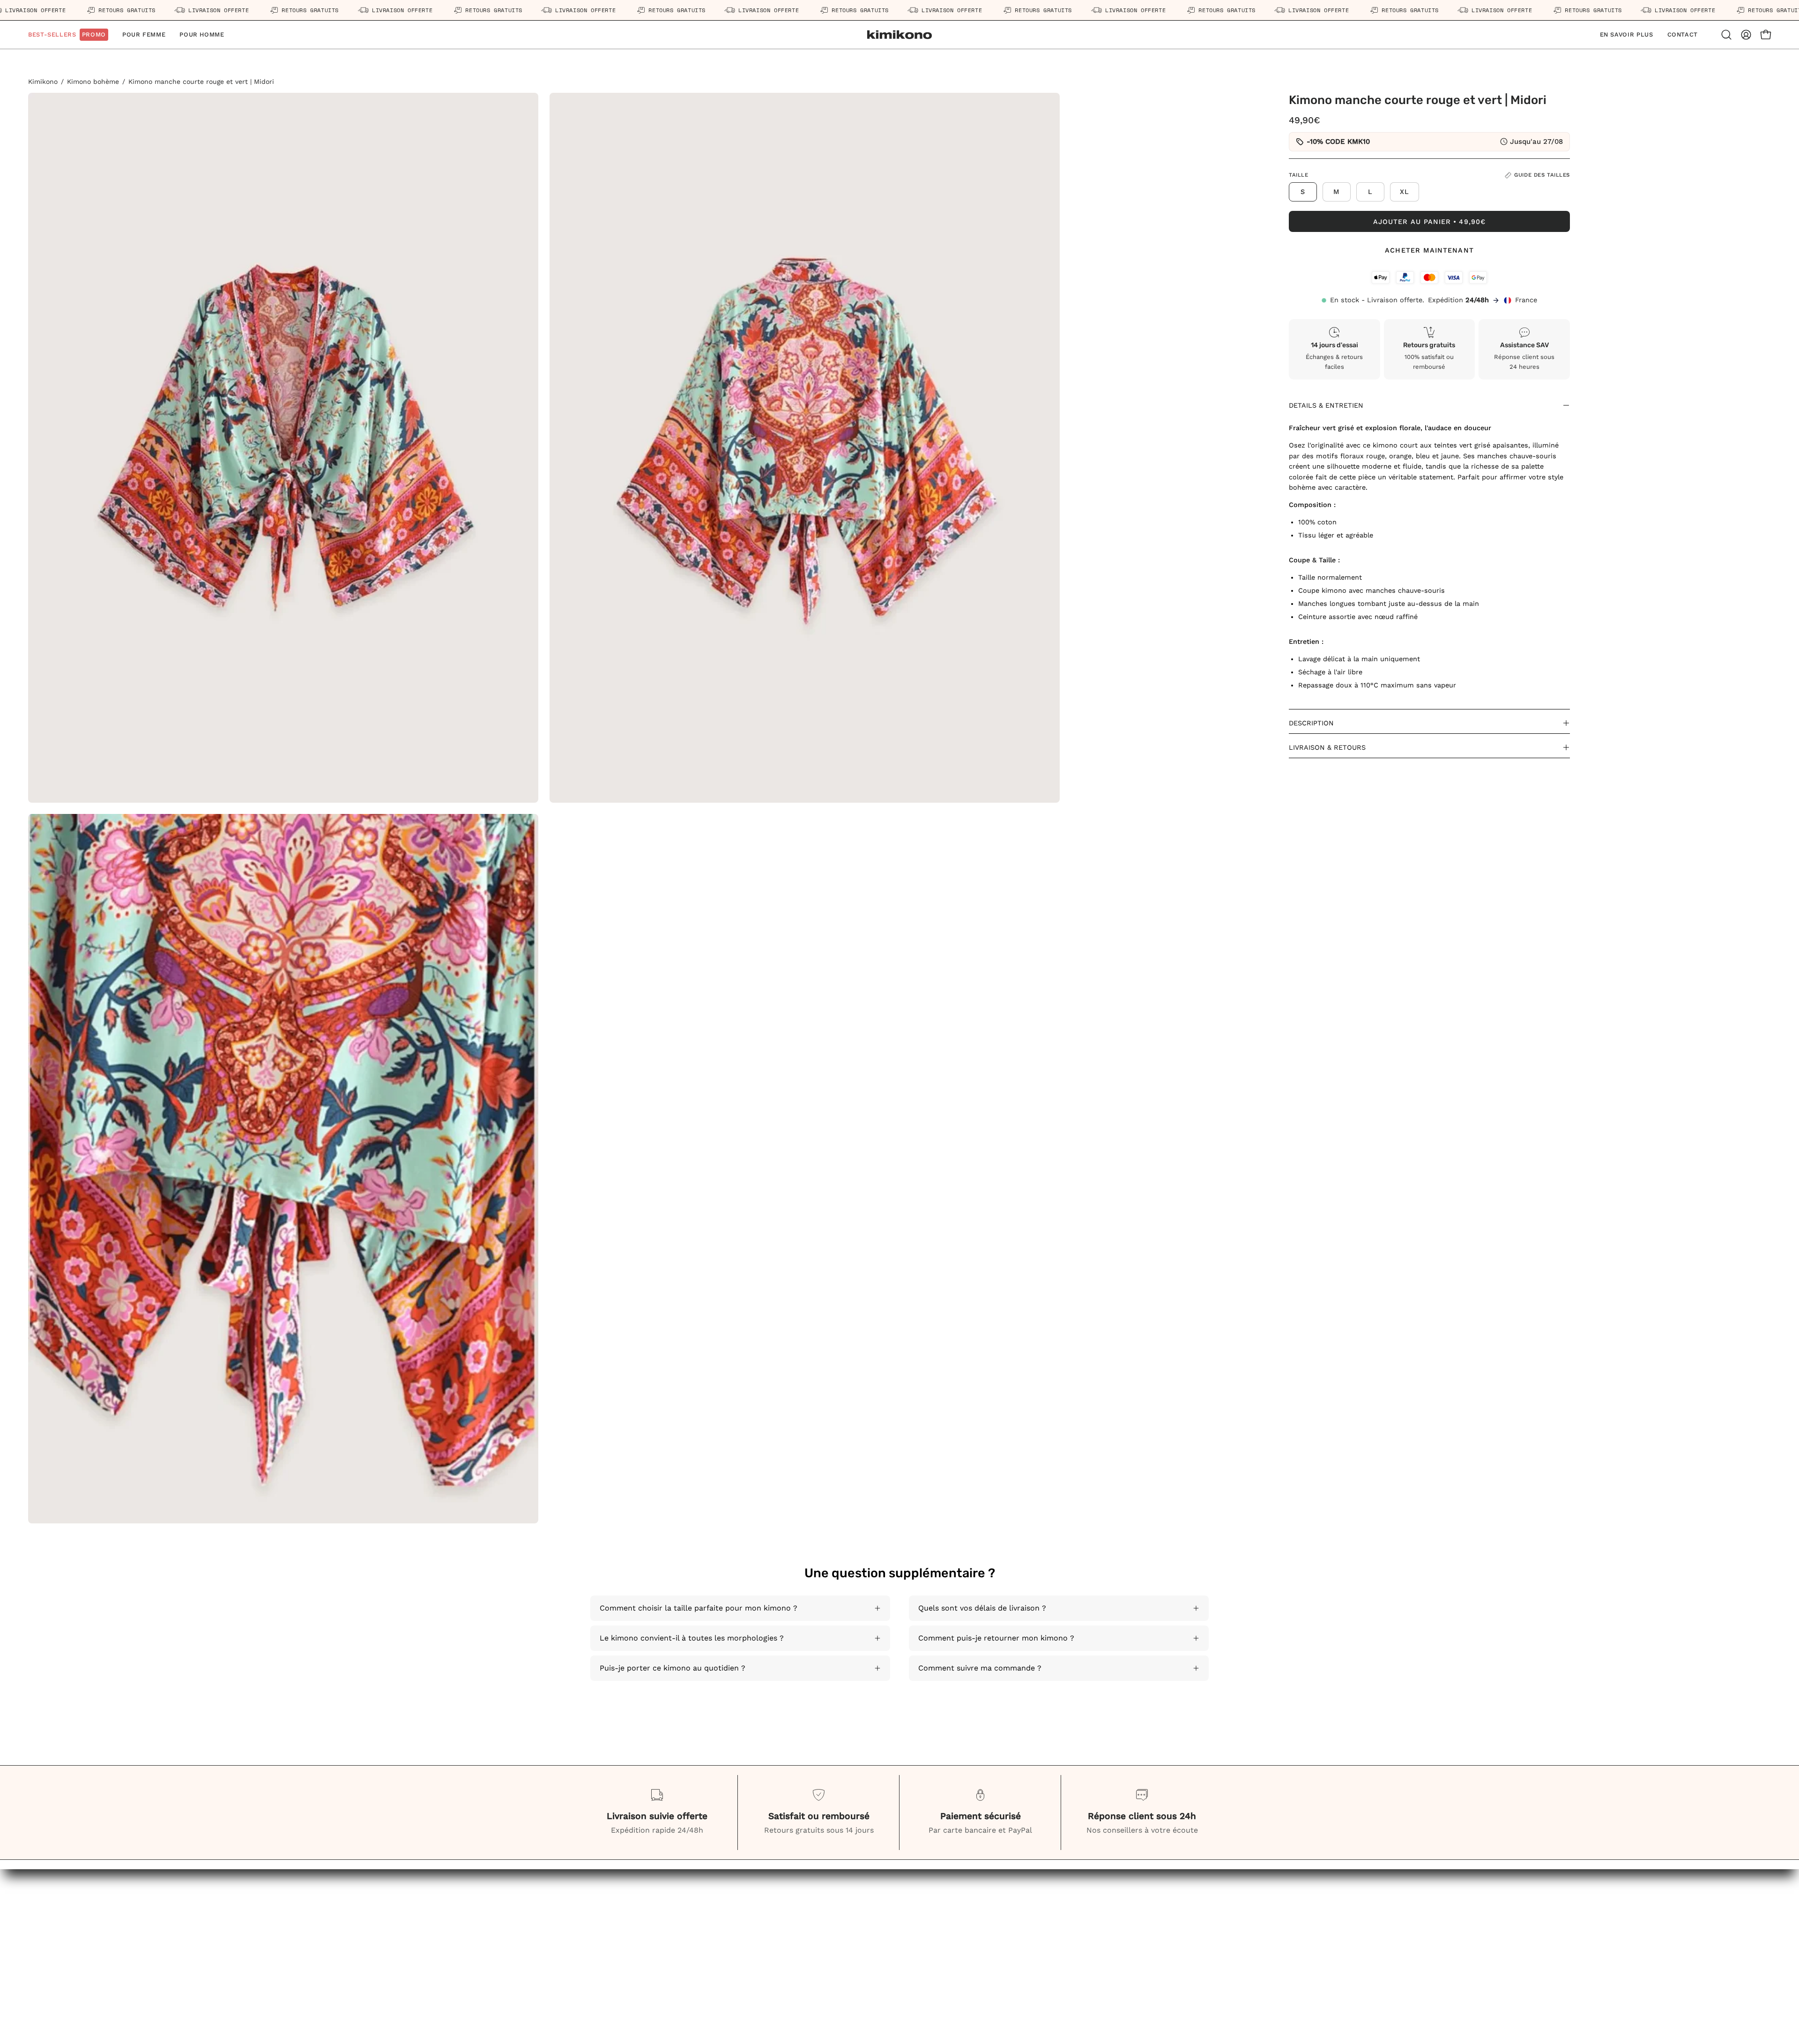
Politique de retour (415, 1972)
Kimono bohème (93, 82)
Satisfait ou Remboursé (688, 1988)
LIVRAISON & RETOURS (1327, 747)
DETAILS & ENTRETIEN (1326, 405)
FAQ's (655, 1957)
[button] (202, 35)
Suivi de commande (680, 1972)
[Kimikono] (899, 35)
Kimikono (43, 82)
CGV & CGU (401, 1926)
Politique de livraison (419, 1957)
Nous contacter (673, 1926)
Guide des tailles (675, 1941)
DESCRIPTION (1311, 723)
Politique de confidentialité (430, 1988)
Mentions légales (411, 1941)
